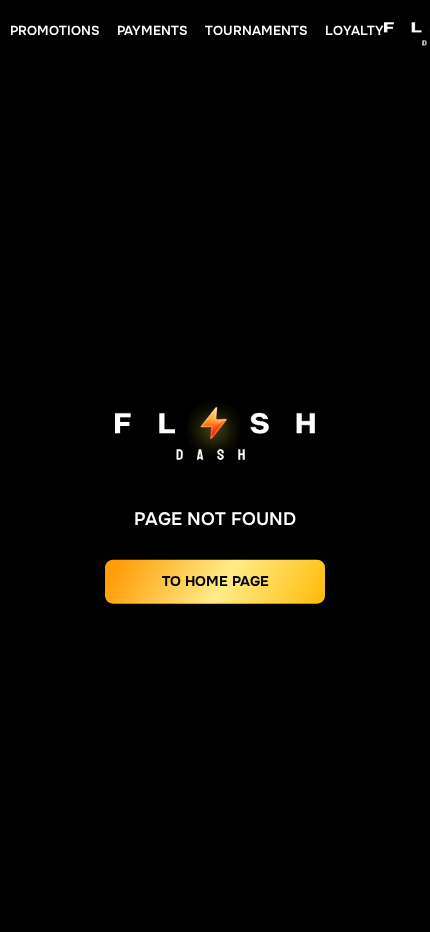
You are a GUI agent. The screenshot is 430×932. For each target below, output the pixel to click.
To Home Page (215, 581)
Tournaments (256, 30)
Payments (152, 30)
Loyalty (354, 30)
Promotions (55, 30)
